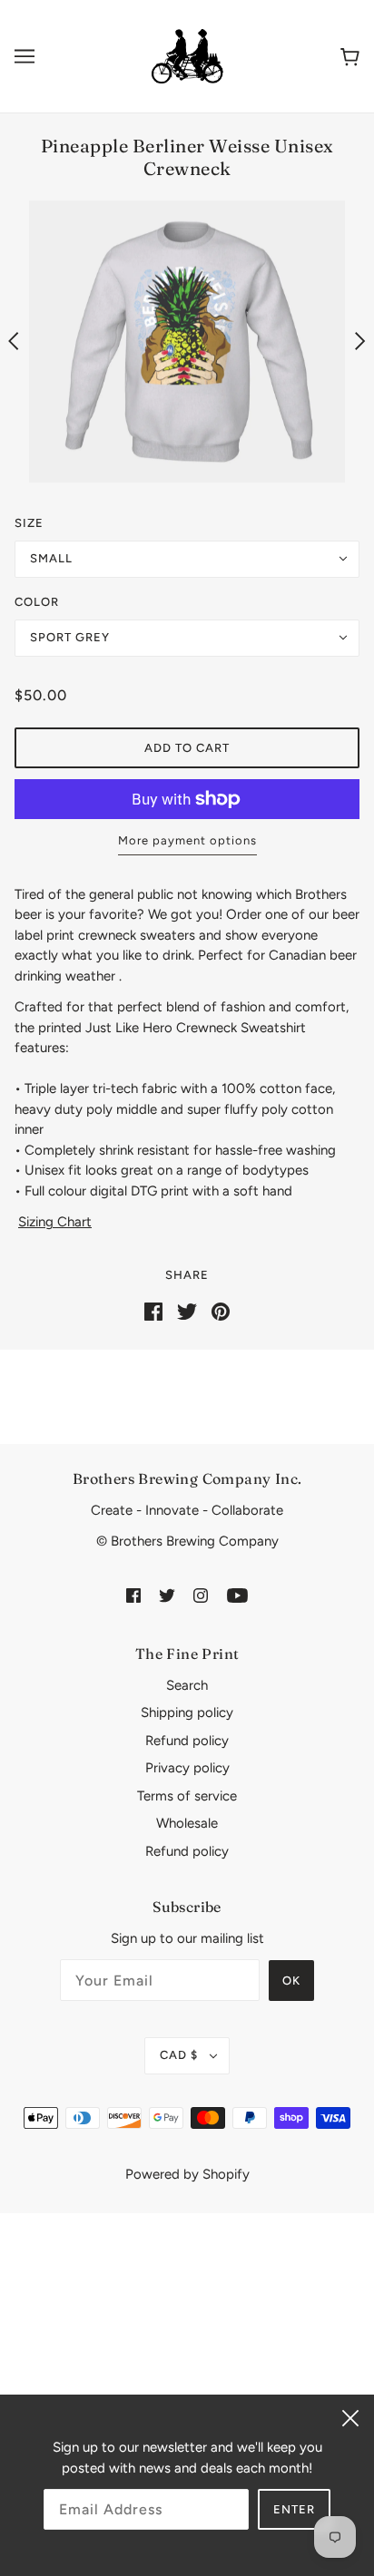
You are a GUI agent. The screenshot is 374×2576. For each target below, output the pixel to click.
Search (187, 1685)
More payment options (187, 840)
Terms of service (187, 1796)
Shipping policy (187, 1712)
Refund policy (187, 1741)
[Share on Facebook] (153, 1311)
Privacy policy (187, 1768)
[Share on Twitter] (187, 1311)
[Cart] (350, 56)
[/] (187, 55)
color (37, 602)
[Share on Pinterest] (221, 1311)
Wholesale (187, 1823)
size (29, 523)
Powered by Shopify (187, 2174)
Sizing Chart (55, 1222)
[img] (133, 1595)
